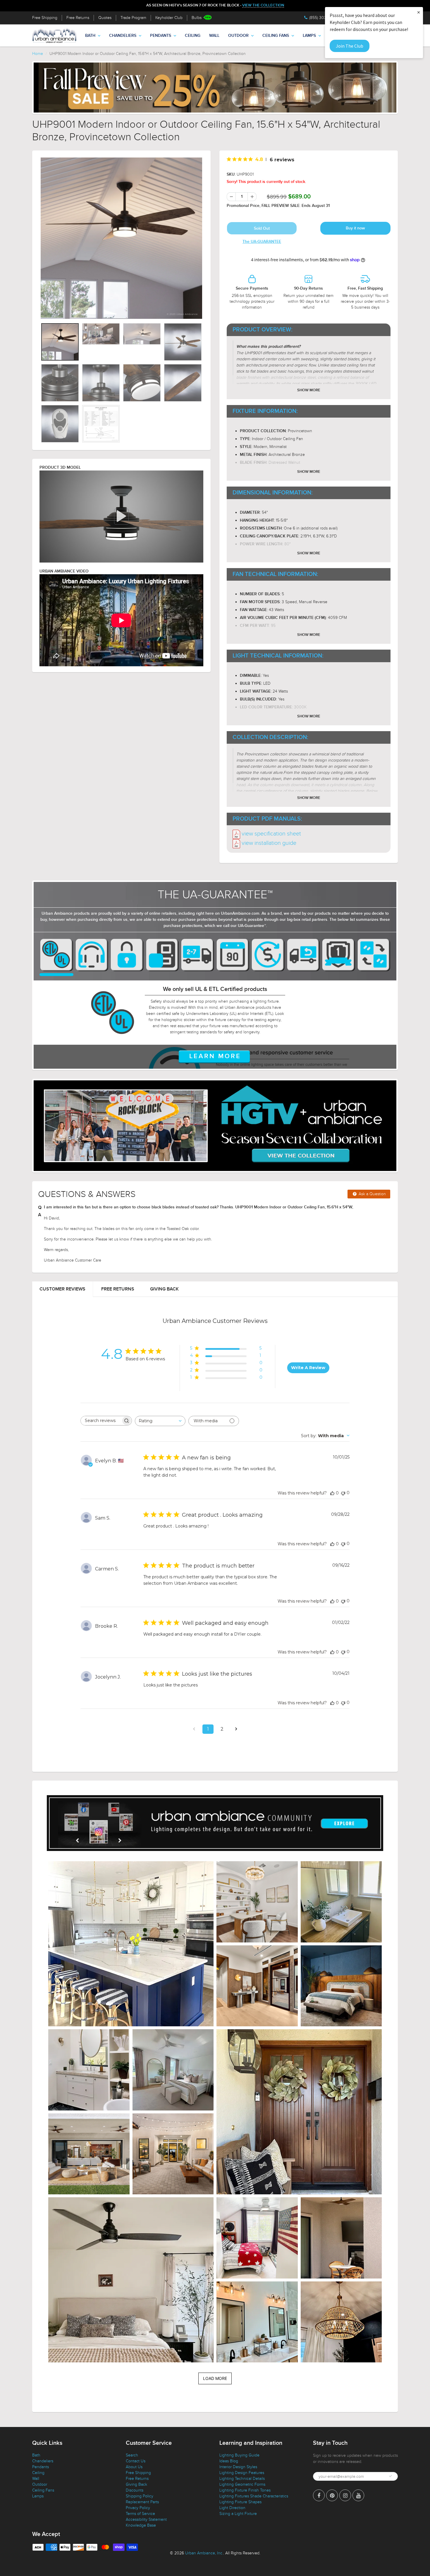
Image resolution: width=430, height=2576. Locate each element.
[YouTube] (358, 2498)
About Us (134, 2469)
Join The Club (350, 46)
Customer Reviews (62, 1291)
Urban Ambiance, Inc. (204, 2555)
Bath (90, 36)
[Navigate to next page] (236, 1731)
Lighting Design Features (242, 2475)
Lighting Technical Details (242, 2481)
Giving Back (164, 1291)
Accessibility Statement (146, 2522)
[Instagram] (345, 2498)
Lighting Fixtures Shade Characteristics (254, 2498)
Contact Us (136, 2463)
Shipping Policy (140, 2498)
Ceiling (193, 36)
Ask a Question (372, 1196)
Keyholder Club (169, 18)
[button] (131, 1946)
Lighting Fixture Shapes (240, 2504)
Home (38, 54)
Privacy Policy (138, 2510)
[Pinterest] (332, 2498)
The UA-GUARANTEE (262, 242)
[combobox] (160, 1423)
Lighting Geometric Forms (242, 2487)
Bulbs (197, 18)
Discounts (135, 2493)
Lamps (309, 36)
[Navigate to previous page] (194, 1731)
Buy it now (355, 228)
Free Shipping (45, 18)
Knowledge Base (141, 2528)
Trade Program (133, 18)
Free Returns (78, 18)
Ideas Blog (229, 2463)
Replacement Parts (142, 2504)
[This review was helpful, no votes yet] (332, 1495)
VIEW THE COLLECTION (263, 5)
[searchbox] (101, 1423)
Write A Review (308, 1370)
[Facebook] (319, 2498)
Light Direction (232, 2510)
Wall (214, 36)
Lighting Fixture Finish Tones (245, 2493)
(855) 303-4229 (323, 18)
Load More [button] (215, 2381)
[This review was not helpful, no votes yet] (343, 1495)
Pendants (161, 36)
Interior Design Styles (238, 2469)
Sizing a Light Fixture (238, 2516)
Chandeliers (123, 36)
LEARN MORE (215, 1059)
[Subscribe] (391, 2478)
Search (132, 2458)
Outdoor (238, 36)
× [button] (419, 12)
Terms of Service (140, 2516)
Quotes (105, 18)
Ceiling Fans (276, 36)
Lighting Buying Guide (239, 2458)
